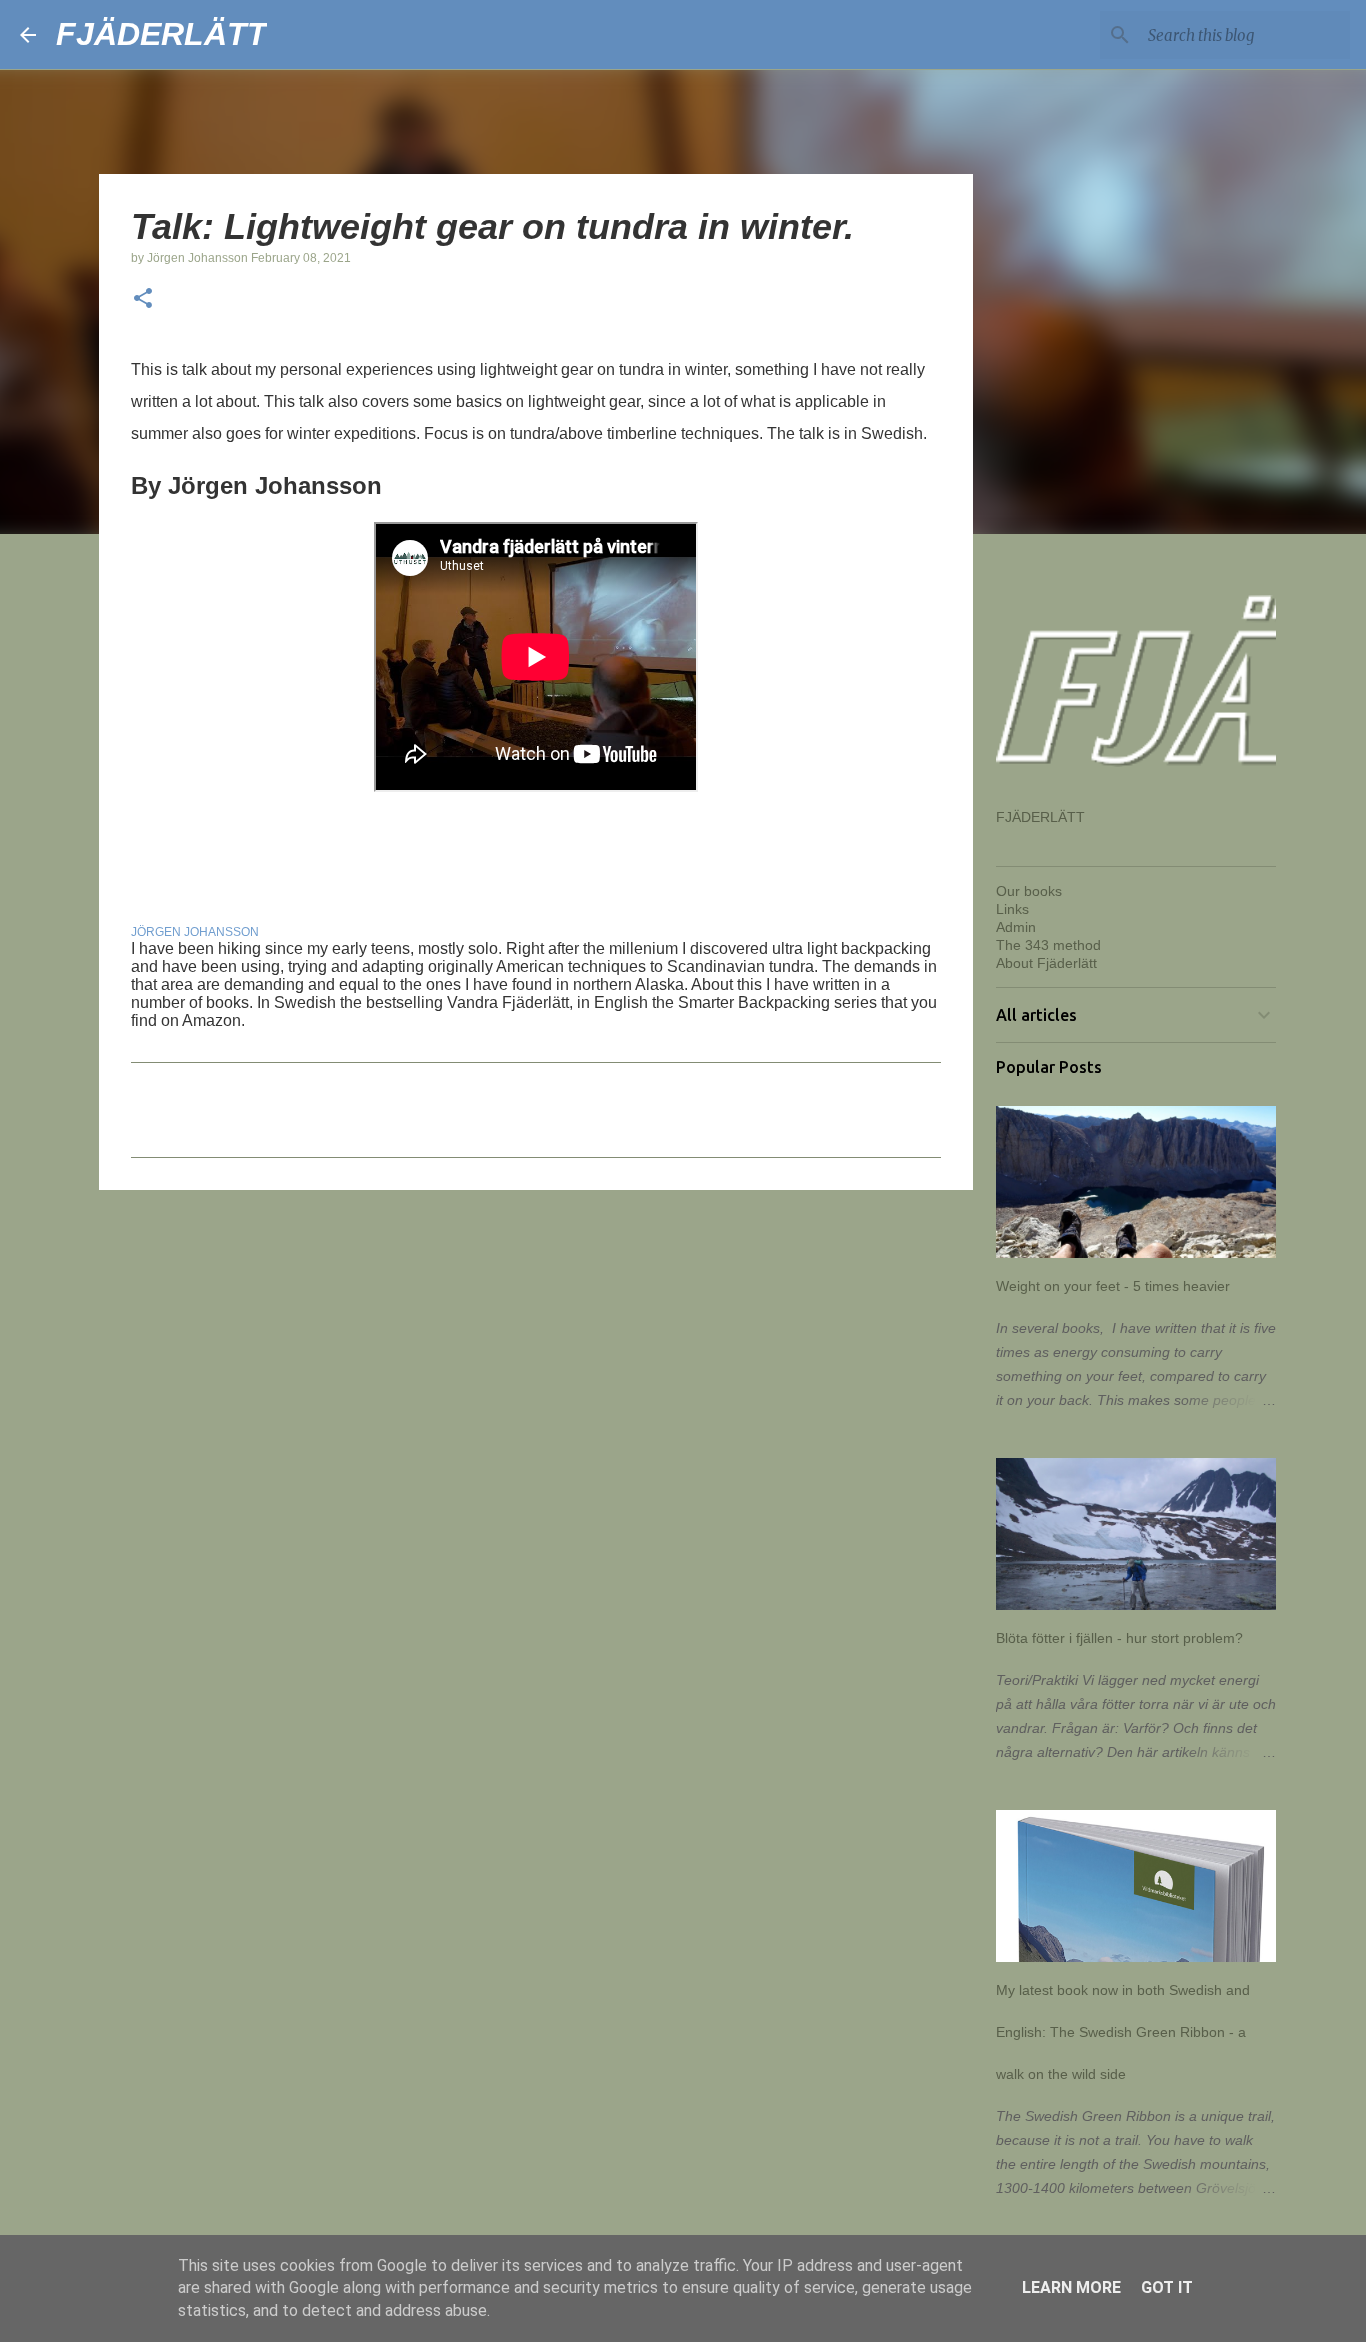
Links (1012, 909)
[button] (143, 300)
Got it (1167, 2287)
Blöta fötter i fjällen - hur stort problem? (1119, 1638)
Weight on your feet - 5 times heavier (1113, 1286)
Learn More (1071, 2287)
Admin (1016, 927)
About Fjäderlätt (1046, 963)
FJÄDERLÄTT (161, 34)
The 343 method (1048, 945)
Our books (1029, 891)
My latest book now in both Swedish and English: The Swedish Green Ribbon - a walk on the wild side (1123, 2032)
